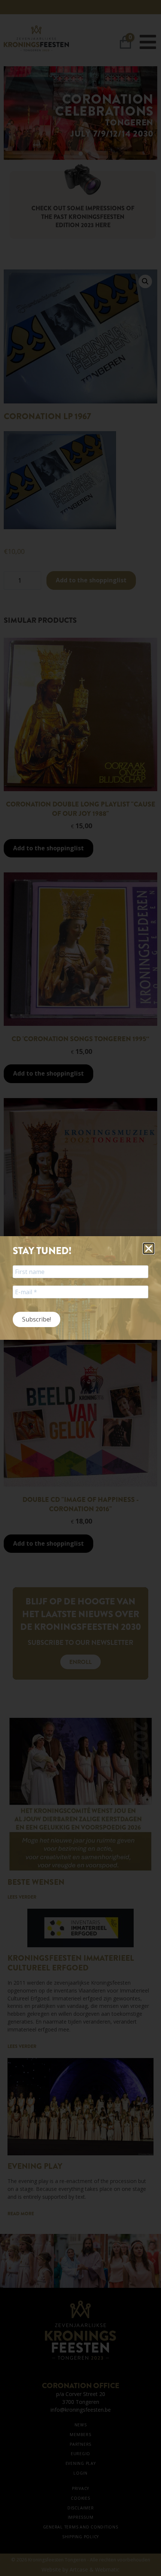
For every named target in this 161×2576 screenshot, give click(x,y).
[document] (80, 1288)
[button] (149, 1249)
